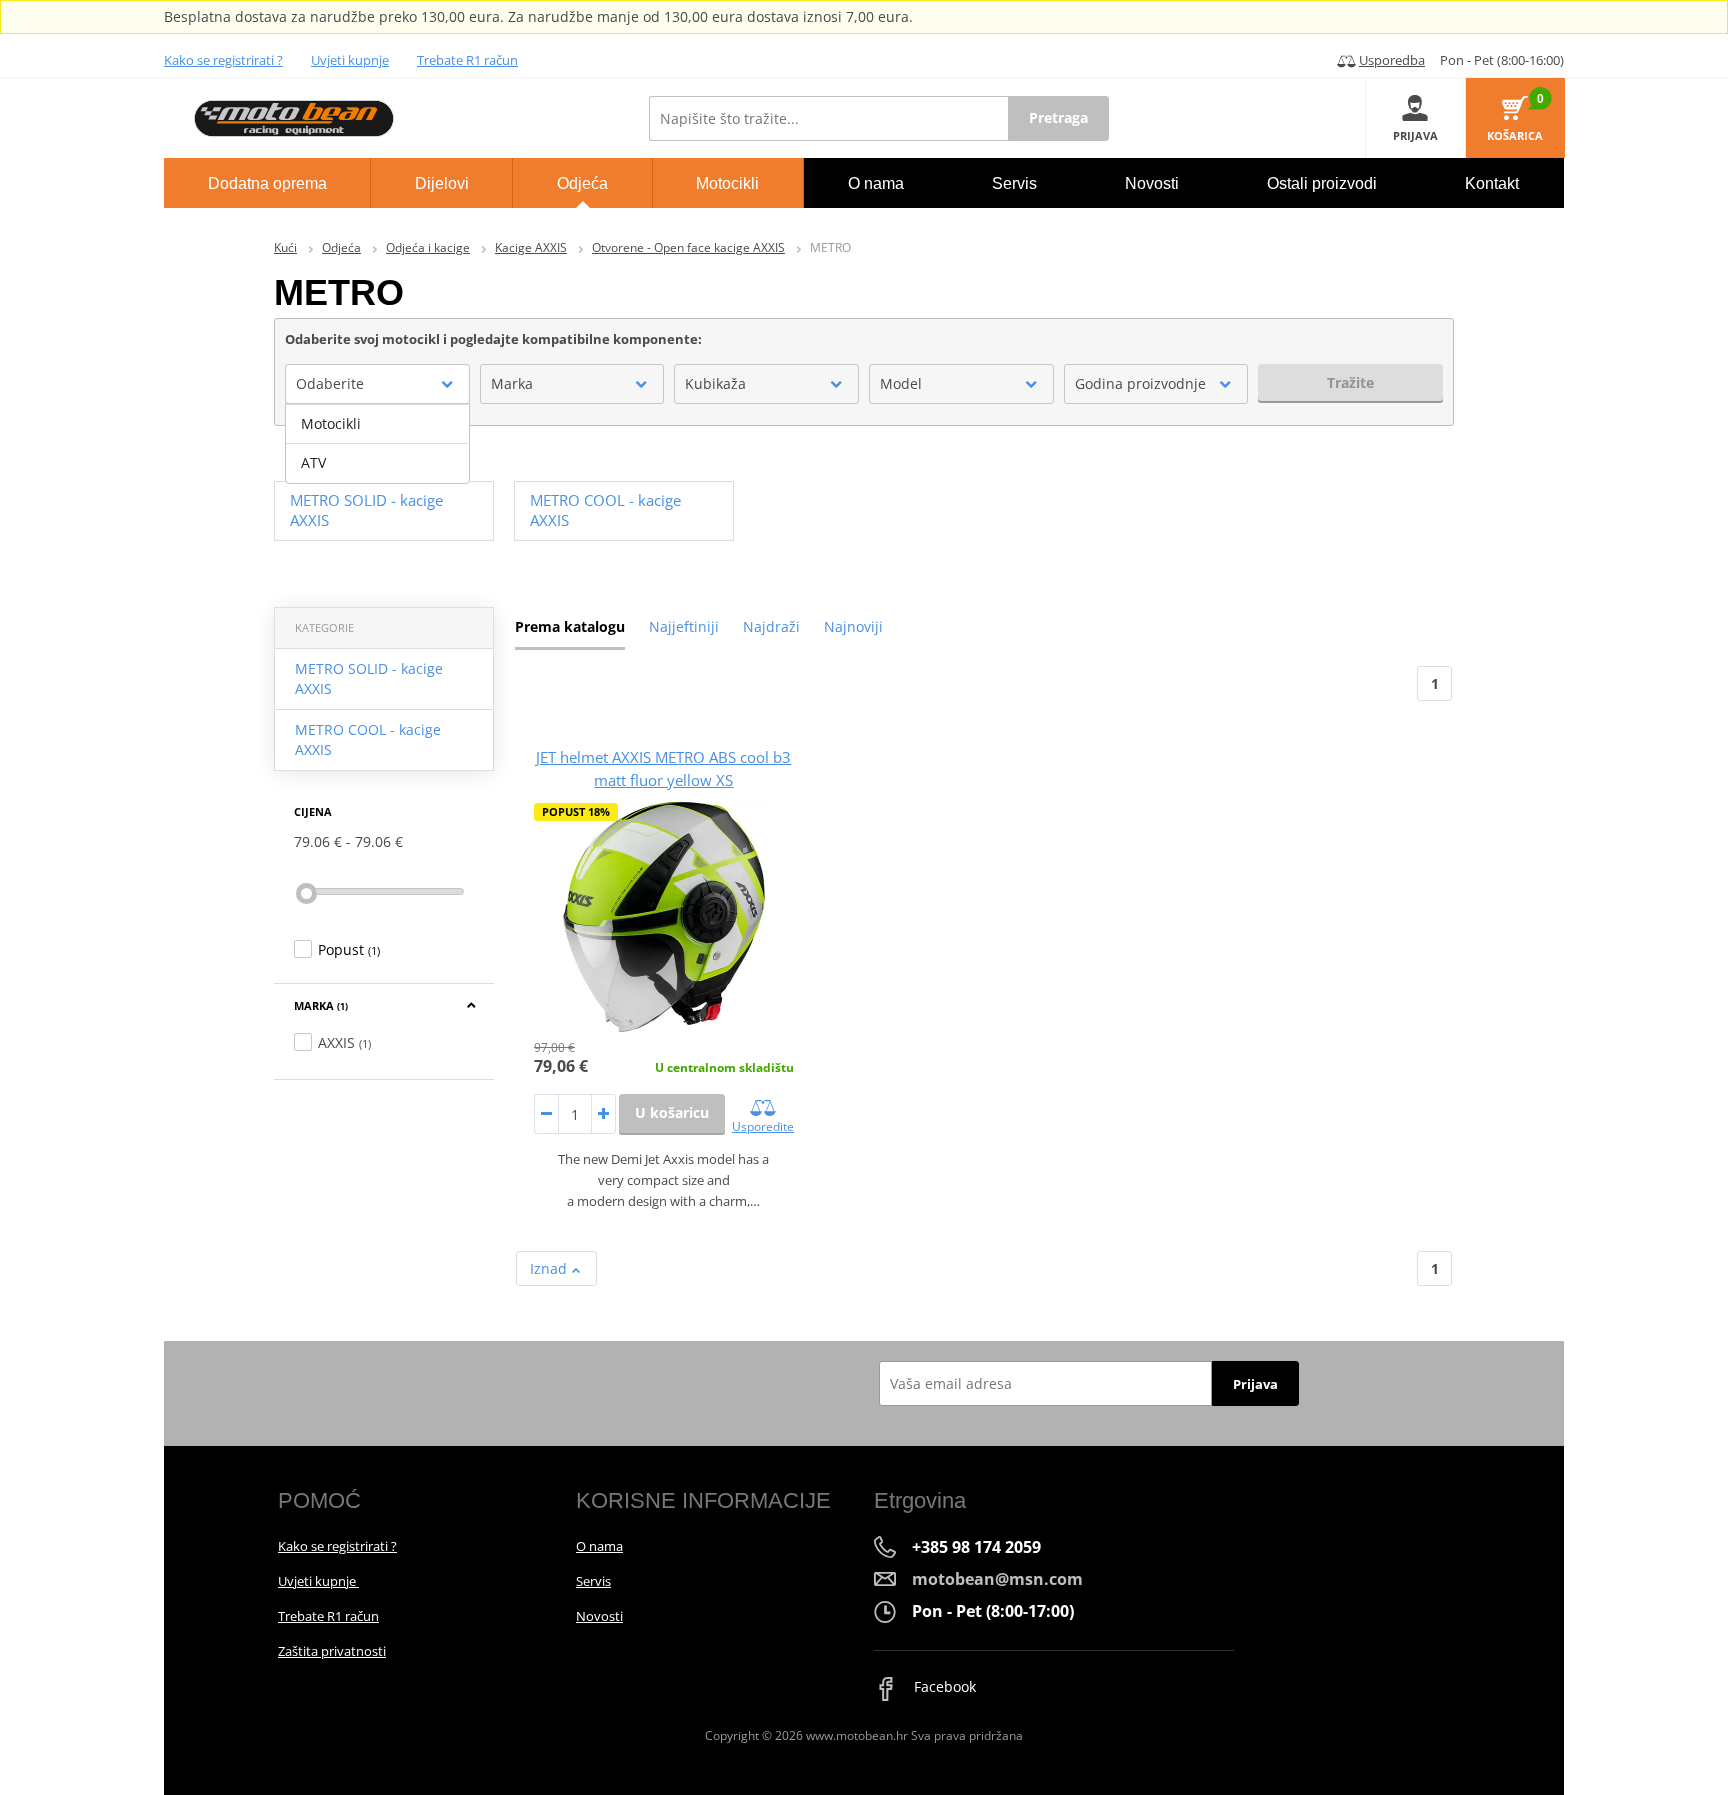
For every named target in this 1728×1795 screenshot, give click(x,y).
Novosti (599, 1616)
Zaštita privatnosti (332, 1651)
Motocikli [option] (331, 423)
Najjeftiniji (684, 626)
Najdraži (771, 626)
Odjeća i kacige (428, 247)
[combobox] (377, 384)
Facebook (943, 1686)
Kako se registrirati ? (223, 60)
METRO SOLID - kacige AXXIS (369, 678)
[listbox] (377, 444)
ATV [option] (313, 462)
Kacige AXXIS (531, 247)
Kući (285, 247)
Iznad (550, 1268)
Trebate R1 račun (467, 60)
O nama (599, 1546)
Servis (593, 1581)
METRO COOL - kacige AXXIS (368, 739)
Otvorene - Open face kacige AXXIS (688, 247)
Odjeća (341, 247)
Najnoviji (853, 626)
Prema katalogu (570, 626)
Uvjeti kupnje (350, 60)
